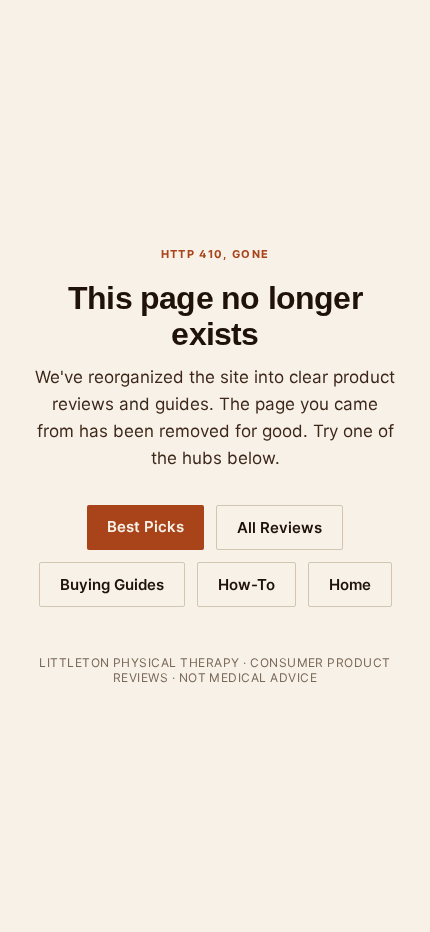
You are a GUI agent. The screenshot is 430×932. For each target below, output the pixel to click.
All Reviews (279, 527)
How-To (246, 584)
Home (350, 584)
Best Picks (145, 526)
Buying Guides (112, 584)
